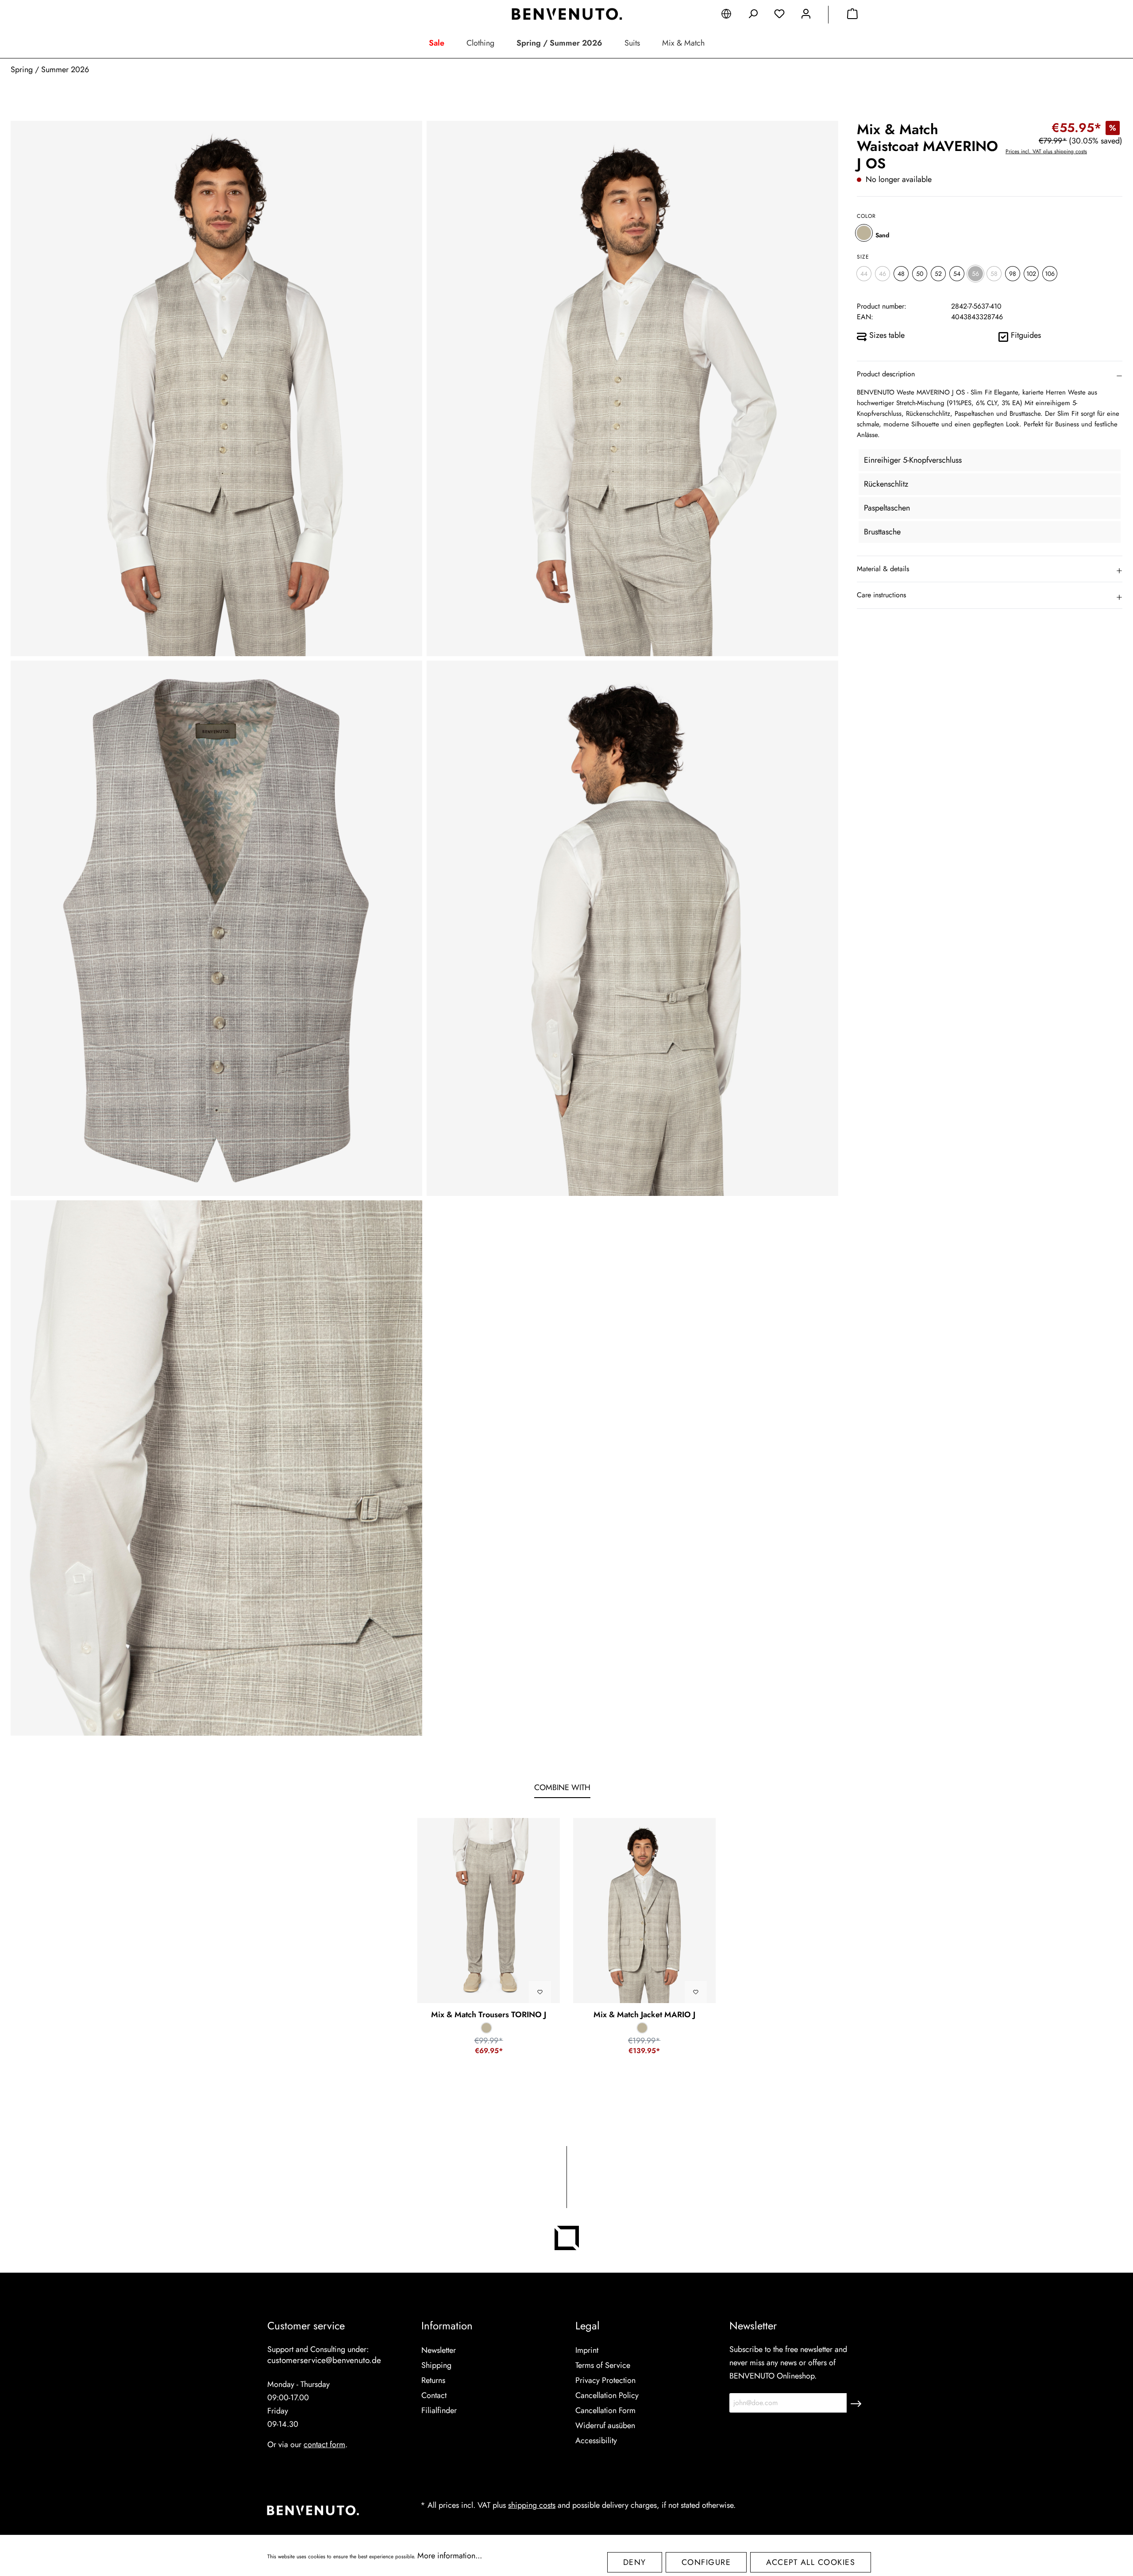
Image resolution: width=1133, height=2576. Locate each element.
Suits (632, 43)
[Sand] (864, 233)
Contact (434, 2395)
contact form (324, 2444)
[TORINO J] (489, 1911)
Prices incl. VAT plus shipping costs (1046, 151)
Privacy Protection (605, 2380)
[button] (990, 374)
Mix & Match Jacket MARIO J (644, 2015)
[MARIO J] (644, 1911)
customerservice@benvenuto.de (324, 2360)
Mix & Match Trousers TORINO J (489, 2015)
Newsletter (439, 2350)
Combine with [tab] (562, 1787)
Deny (635, 2562)
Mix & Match (683, 43)
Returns (433, 2380)
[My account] (806, 15)
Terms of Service (603, 2365)
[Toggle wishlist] (540, 1992)
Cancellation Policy (607, 2395)
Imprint (587, 2350)
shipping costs (532, 2505)
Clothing (480, 43)
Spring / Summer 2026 (559, 43)
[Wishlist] (779, 15)
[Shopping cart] (852, 15)
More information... (450, 2556)
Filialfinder (439, 2410)
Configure (706, 2562)
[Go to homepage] (566, 14)
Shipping (436, 2365)
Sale (437, 43)
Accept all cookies (811, 2562)
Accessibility (596, 2441)
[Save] (856, 2403)
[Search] (753, 15)
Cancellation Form (605, 2410)
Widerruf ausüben (605, 2425)
